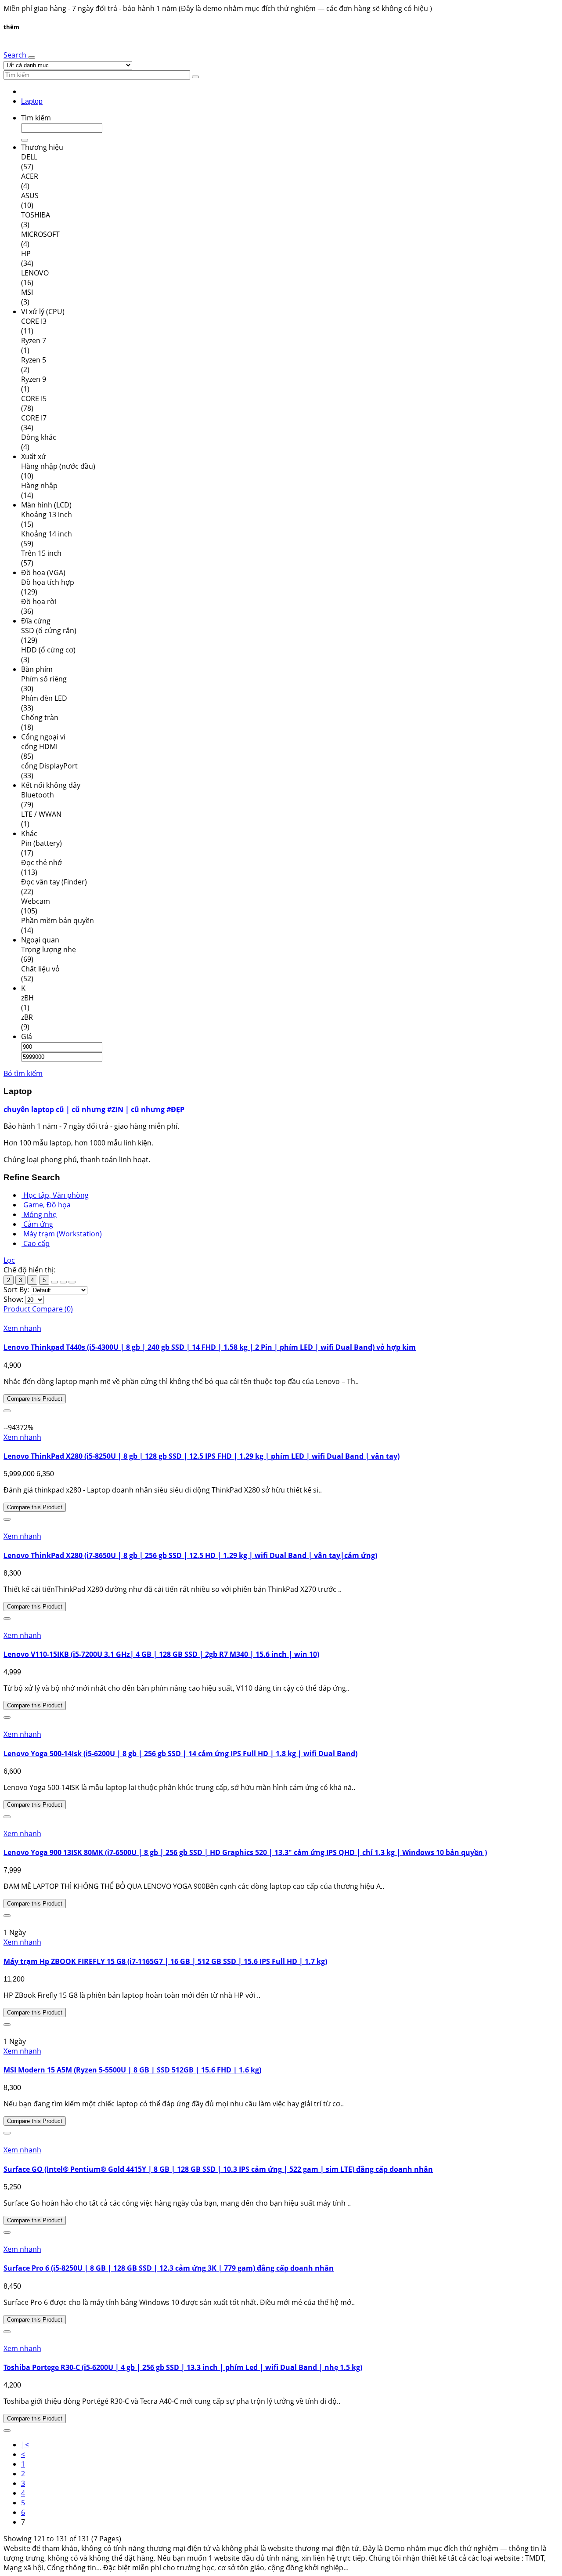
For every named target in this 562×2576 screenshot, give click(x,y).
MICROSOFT (40, 234)
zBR (27, 1017)
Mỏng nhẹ (40, 1214)
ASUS (30, 196)
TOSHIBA (36, 215)
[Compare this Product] (7, 1411)
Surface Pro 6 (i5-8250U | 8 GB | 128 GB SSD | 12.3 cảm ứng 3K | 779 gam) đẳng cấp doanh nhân (169, 2268)
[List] (63, 1282)
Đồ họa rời (39, 601)
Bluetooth (38, 795)
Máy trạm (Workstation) (63, 1234)
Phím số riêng (44, 679)
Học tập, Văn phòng (56, 1195)
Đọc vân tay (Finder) (54, 882)
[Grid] (54, 1282)
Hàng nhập (39, 485)
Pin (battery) (41, 843)
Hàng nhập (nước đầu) (58, 466)
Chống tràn (40, 717)
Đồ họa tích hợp (48, 582)
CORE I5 (34, 399)
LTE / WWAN (41, 814)
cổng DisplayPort (49, 766)
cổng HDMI (39, 746)
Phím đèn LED (44, 698)
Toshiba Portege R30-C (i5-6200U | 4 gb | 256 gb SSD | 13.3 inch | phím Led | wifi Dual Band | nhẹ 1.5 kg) (183, 2367)
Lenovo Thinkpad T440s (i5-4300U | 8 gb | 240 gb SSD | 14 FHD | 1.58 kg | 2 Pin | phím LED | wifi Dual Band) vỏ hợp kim (210, 1347)
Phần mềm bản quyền (58, 920)
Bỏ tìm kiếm (23, 1073)
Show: (13, 1299)
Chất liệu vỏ (40, 969)
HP (26, 254)
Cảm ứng (38, 1224)
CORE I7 (34, 418)
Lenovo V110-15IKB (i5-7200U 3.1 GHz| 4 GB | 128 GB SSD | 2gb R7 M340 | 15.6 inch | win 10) (161, 1654)
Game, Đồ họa (47, 1205)
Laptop (32, 101)
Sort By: (16, 1290)
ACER (30, 176)
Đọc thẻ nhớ (41, 862)
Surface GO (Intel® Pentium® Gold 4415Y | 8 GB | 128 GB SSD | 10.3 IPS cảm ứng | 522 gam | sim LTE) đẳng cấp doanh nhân (218, 2169)
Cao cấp (36, 1243)
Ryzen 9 (34, 379)
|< (25, 2445)
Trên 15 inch (41, 553)
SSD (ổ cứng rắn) (49, 630)
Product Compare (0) (38, 1309)
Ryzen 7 (34, 341)
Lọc (9, 1260)
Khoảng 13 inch (47, 514)
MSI (27, 292)
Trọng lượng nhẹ (49, 949)
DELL (29, 157)
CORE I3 (34, 321)
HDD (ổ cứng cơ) (48, 650)
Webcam (36, 901)
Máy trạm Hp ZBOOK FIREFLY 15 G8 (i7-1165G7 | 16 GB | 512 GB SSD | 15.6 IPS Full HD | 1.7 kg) (165, 1961)
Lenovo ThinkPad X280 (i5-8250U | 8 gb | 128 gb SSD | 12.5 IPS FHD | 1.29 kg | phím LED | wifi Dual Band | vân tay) (202, 1456)
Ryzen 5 (34, 360)
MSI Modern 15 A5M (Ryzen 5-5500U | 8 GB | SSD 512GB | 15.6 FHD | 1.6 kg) (132, 2070)
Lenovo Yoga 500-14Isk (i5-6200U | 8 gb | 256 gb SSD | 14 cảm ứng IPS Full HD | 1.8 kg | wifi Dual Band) (180, 1754)
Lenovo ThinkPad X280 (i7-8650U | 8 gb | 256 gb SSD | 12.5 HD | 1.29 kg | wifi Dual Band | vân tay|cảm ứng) (190, 1555)
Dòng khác (39, 437)
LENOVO (35, 273)
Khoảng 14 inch (47, 534)
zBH (27, 998)
